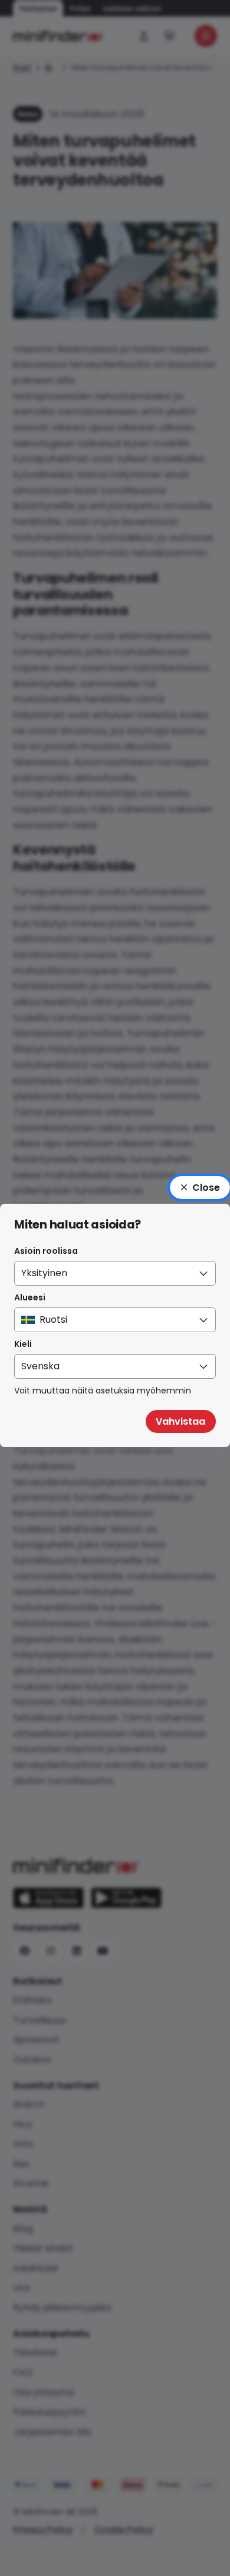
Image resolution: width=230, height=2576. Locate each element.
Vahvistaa (180, 1421)
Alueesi (30, 1297)
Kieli (23, 1344)
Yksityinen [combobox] (44, 1273)
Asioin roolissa (46, 1251)
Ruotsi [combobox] (53, 1320)
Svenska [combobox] (40, 1366)
